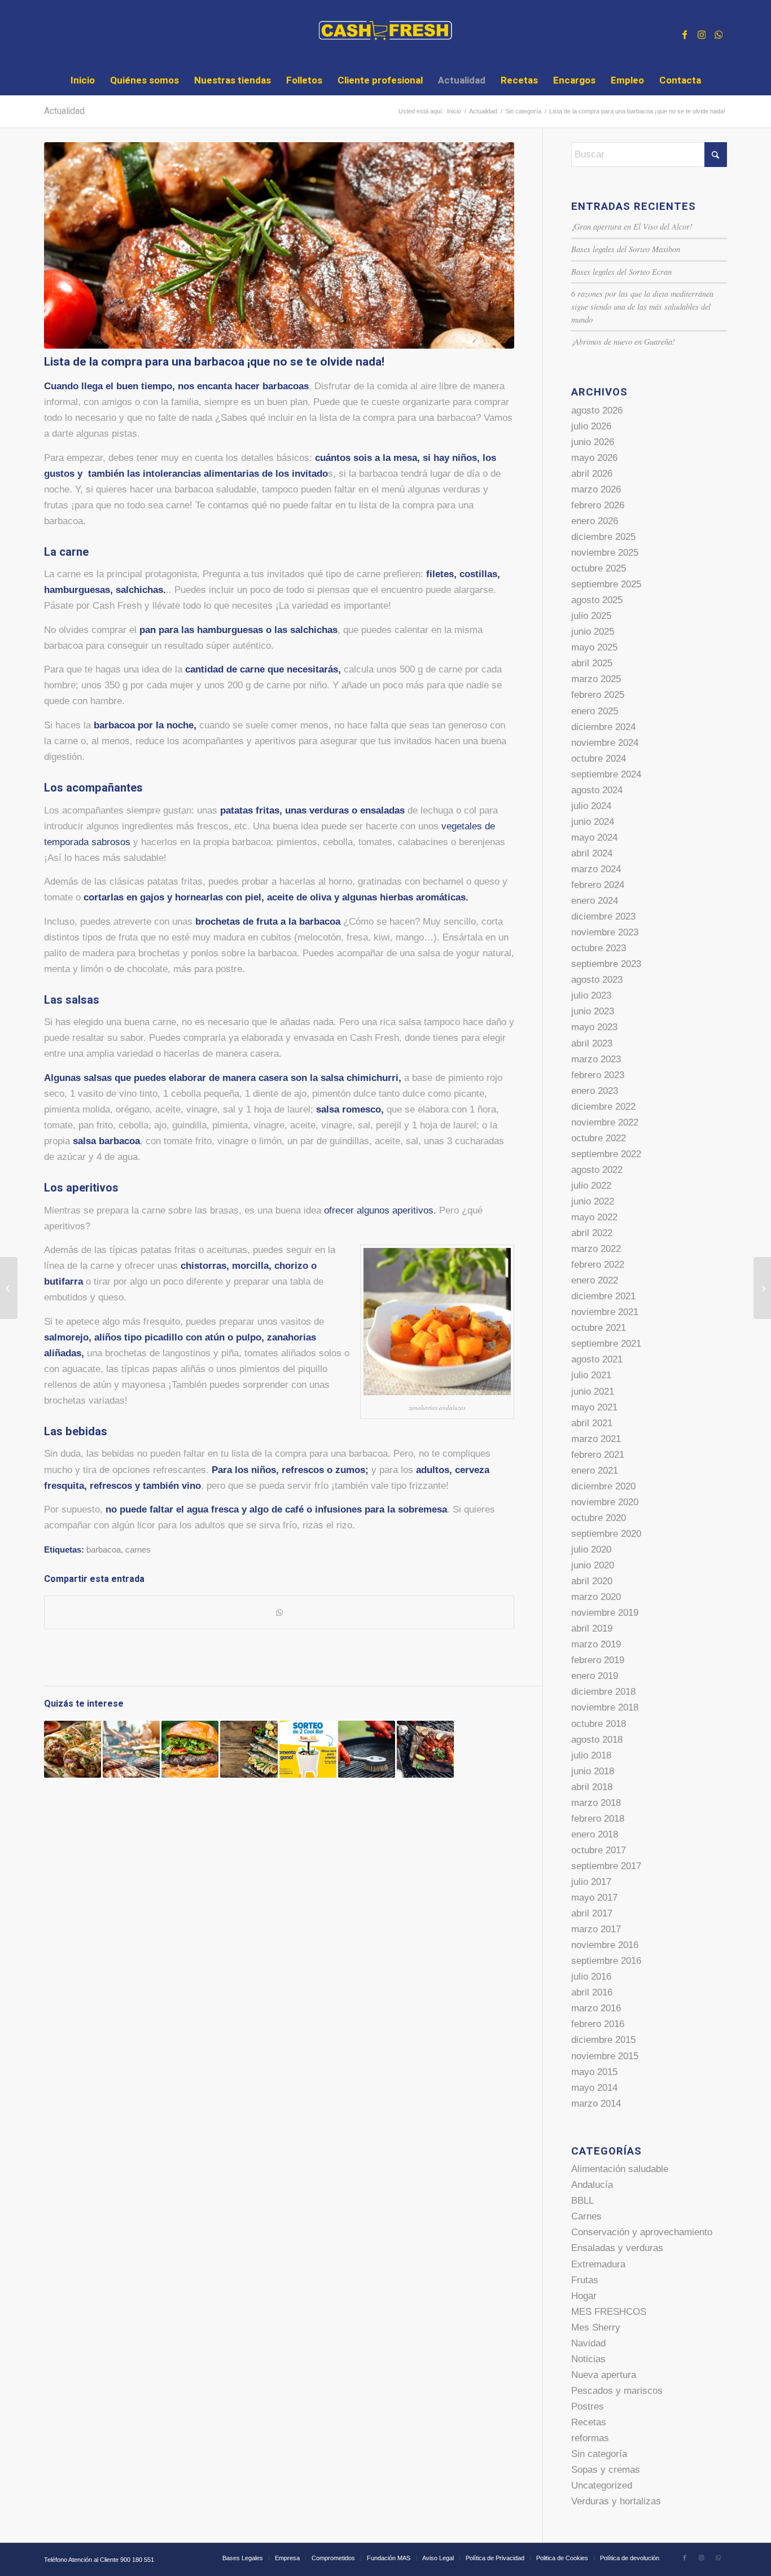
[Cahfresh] (386, 33)
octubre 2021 (599, 1328)
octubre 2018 (599, 1724)
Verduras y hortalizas (616, 2501)
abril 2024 (592, 853)
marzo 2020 (596, 1597)
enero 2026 (595, 521)
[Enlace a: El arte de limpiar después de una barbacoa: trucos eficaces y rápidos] (367, 1749)
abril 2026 (592, 474)
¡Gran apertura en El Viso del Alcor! (632, 227)
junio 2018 (593, 1771)
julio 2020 (591, 1549)
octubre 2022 (599, 1138)
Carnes (586, 2216)
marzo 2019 (596, 1644)
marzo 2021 (596, 1439)
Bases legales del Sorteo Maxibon (626, 249)
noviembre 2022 (605, 1122)
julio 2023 (591, 995)
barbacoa (104, 1549)
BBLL (582, 2201)
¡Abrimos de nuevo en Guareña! (623, 342)
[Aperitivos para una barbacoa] (279, 245)
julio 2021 (591, 1375)
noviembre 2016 (605, 1945)
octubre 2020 (599, 1518)
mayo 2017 (594, 1898)
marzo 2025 (596, 679)
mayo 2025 (594, 647)
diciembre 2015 (603, 2040)
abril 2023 (592, 1043)
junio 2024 (593, 822)
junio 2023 (593, 1011)
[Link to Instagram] (702, 33)
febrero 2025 (598, 695)
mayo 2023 (594, 1027)
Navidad (588, 2343)
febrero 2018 (598, 1819)
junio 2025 (593, 632)
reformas (590, 2438)
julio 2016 (591, 1977)
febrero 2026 (598, 505)
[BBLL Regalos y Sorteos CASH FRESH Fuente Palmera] (9, 1288)
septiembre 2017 (606, 1866)
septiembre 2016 (606, 1961)
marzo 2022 (596, 1249)
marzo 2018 (596, 1803)
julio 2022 (591, 1186)
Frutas (585, 2280)
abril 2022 (592, 1233)
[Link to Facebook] (685, 33)
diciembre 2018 (603, 1692)
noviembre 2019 (605, 1613)
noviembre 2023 (605, 932)
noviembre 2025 (605, 553)
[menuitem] (83, 81)
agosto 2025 (597, 600)
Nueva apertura (604, 2375)
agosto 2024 (597, 790)
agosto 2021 (597, 1359)
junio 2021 (593, 1392)
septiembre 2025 (606, 584)
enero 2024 (595, 901)
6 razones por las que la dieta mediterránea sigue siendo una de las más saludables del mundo (642, 306)
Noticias (588, 2359)
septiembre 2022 (606, 1154)
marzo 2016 (596, 2008)
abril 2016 (592, 1992)
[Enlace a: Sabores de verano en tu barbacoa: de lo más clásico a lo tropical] (425, 1749)
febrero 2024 (598, 885)
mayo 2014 (594, 2088)
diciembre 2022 (603, 1107)
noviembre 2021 (605, 1312)
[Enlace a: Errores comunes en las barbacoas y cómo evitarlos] (131, 1749)
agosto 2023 (597, 980)
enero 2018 (595, 1834)
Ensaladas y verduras (617, 2248)
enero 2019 (595, 1676)
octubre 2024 (599, 759)
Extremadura (598, 2264)
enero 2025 (595, 711)
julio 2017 (591, 1882)
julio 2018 (591, 1755)
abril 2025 (592, 663)
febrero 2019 (598, 1660)
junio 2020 (593, 1565)
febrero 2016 (598, 2024)
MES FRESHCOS (609, 2312)
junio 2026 (593, 442)
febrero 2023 (598, 1075)
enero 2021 (595, 1471)
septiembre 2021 (606, 1344)
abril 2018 (592, 1787)
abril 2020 (592, 1581)
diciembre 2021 (603, 1296)
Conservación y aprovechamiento (642, 2232)
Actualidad (64, 111)
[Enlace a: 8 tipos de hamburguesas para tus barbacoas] (190, 1749)
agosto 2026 (597, 410)
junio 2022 (593, 1201)
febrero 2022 (598, 1265)
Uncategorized (602, 2485)
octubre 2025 (599, 568)
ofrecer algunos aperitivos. (380, 1210)
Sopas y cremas (606, 2470)
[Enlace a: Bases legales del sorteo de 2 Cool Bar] (308, 1749)
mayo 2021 (594, 1407)
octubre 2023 (599, 948)
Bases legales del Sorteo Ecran (621, 272)
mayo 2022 (594, 1217)
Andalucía (592, 2185)
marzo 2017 (596, 1929)
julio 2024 (591, 806)
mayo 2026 (594, 458)
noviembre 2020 (605, 1502)
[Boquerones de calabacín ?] (762, 1288)
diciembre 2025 (603, 537)
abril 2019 (592, 1628)
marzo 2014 (596, 2104)
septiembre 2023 (606, 964)
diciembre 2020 (603, 1486)
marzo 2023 (596, 1059)
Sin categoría (599, 2454)
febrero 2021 (598, 1455)
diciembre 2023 (603, 916)
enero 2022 (595, 1280)
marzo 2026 (596, 489)
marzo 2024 (596, 869)
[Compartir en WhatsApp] (279, 1612)
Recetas (589, 2422)
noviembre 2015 (605, 2056)
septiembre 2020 (606, 1534)
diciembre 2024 (603, 727)
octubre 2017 (599, 1850)
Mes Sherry (596, 2327)
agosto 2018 (597, 1740)
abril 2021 (592, 1423)
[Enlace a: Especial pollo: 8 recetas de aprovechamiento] (73, 1749)
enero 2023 (595, 1091)
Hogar (584, 2296)
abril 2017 (592, 1913)
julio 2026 (591, 426)
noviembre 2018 (605, 1707)
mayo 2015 (594, 2072)
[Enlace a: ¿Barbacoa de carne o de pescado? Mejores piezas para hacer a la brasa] (249, 1749)
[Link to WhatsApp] (719, 33)
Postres (588, 2406)
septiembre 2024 (606, 774)
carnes (138, 1549)
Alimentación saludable (620, 2169)
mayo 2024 (594, 838)
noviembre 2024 (605, 743)
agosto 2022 (597, 1170)
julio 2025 (591, 616)
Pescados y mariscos (617, 2391)
